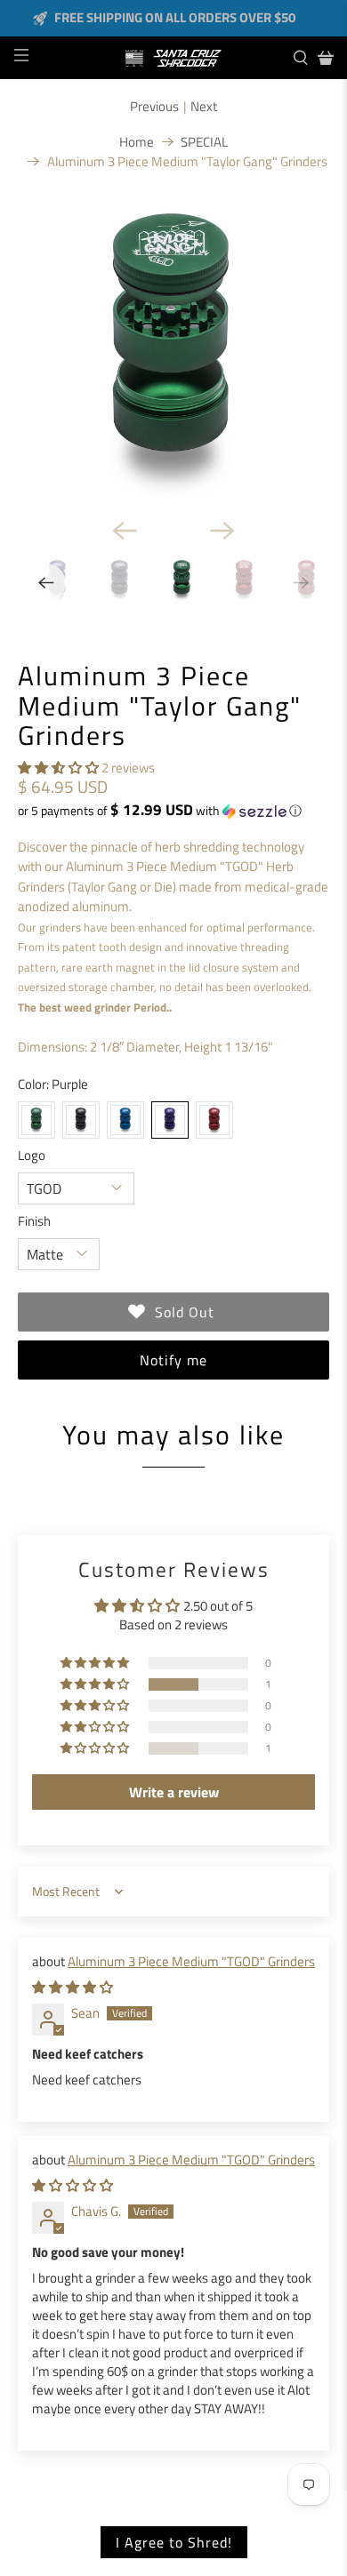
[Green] (36, 1120)
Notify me (173, 1360)
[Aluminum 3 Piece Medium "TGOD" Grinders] (174, 349)
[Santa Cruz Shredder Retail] (174, 58)
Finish (34, 1221)
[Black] (81, 1120)
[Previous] (125, 531)
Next (204, 107)
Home (137, 142)
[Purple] (170, 1120)
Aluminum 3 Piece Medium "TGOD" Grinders (191, 1961)
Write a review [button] (174, 1792)
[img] (73, 1987)
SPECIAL (204, 142)
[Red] (214, 1120)
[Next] (222, 531)
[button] (58, 768)
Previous (154, 107)
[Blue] (125, 1120)
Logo (32, 1156)
